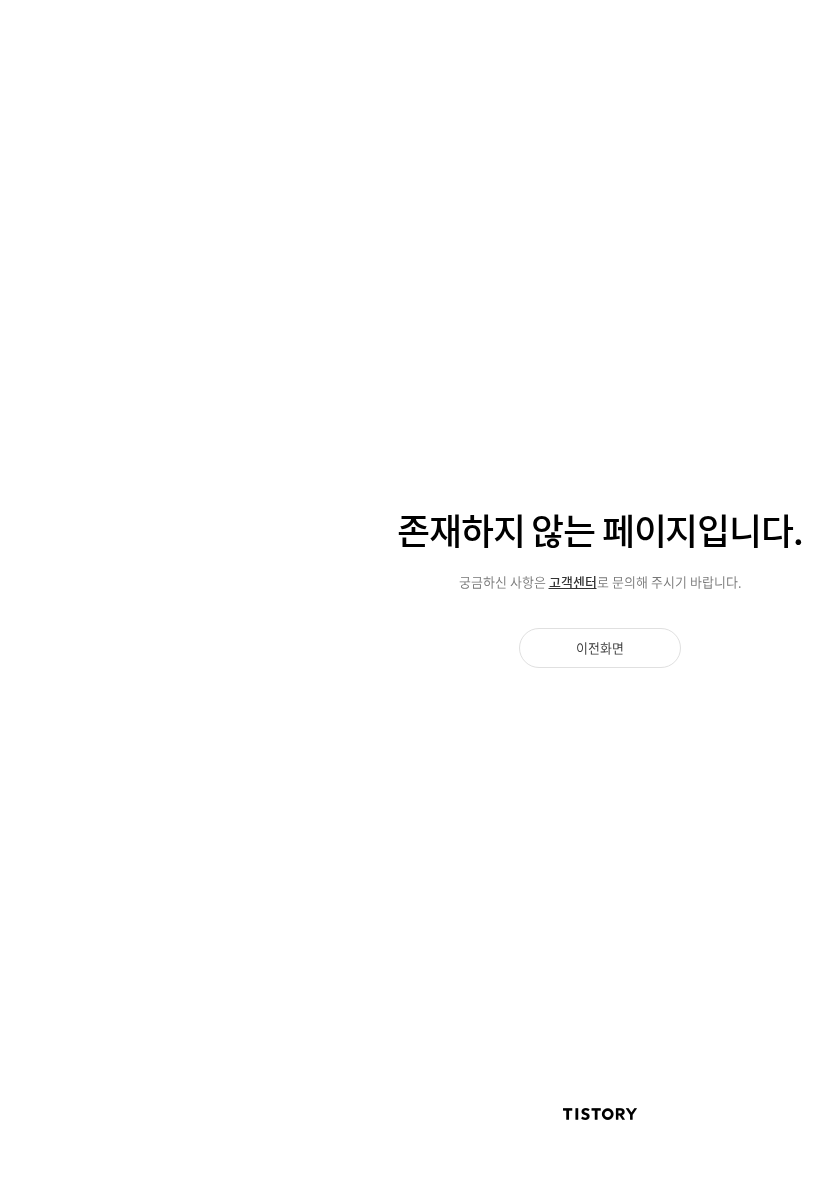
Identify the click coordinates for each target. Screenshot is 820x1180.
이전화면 (600, 647)
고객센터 (573, 581)
